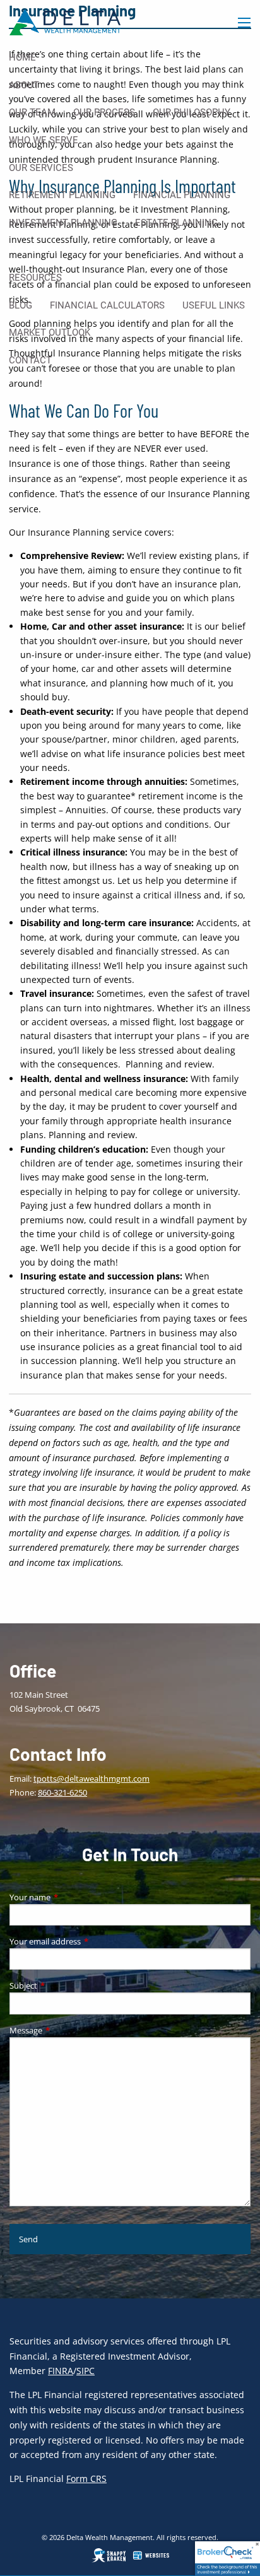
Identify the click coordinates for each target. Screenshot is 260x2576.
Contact (30, 360)
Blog (21, 305)
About (24, 85)
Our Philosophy (192, 112)
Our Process (104, 112)
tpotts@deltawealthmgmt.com (92, 1779)
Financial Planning (182, 195)
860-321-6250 (62, 1792)
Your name (69, 1897)
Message (65, 2030)
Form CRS (86, 2479)
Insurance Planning (60, 250)
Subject (63, 1985)
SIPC (86, 2371)
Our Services (41, 168)
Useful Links (214, 305)
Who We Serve (44, 140)
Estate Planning (176, 223)
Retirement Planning (62, 195)
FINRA (61, 2371)
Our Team (32, 112)
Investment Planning (63, 223)
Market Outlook (50, 332)
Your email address (85, 1941)
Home (22, 57)
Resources (35, 278)
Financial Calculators (107, 305)
